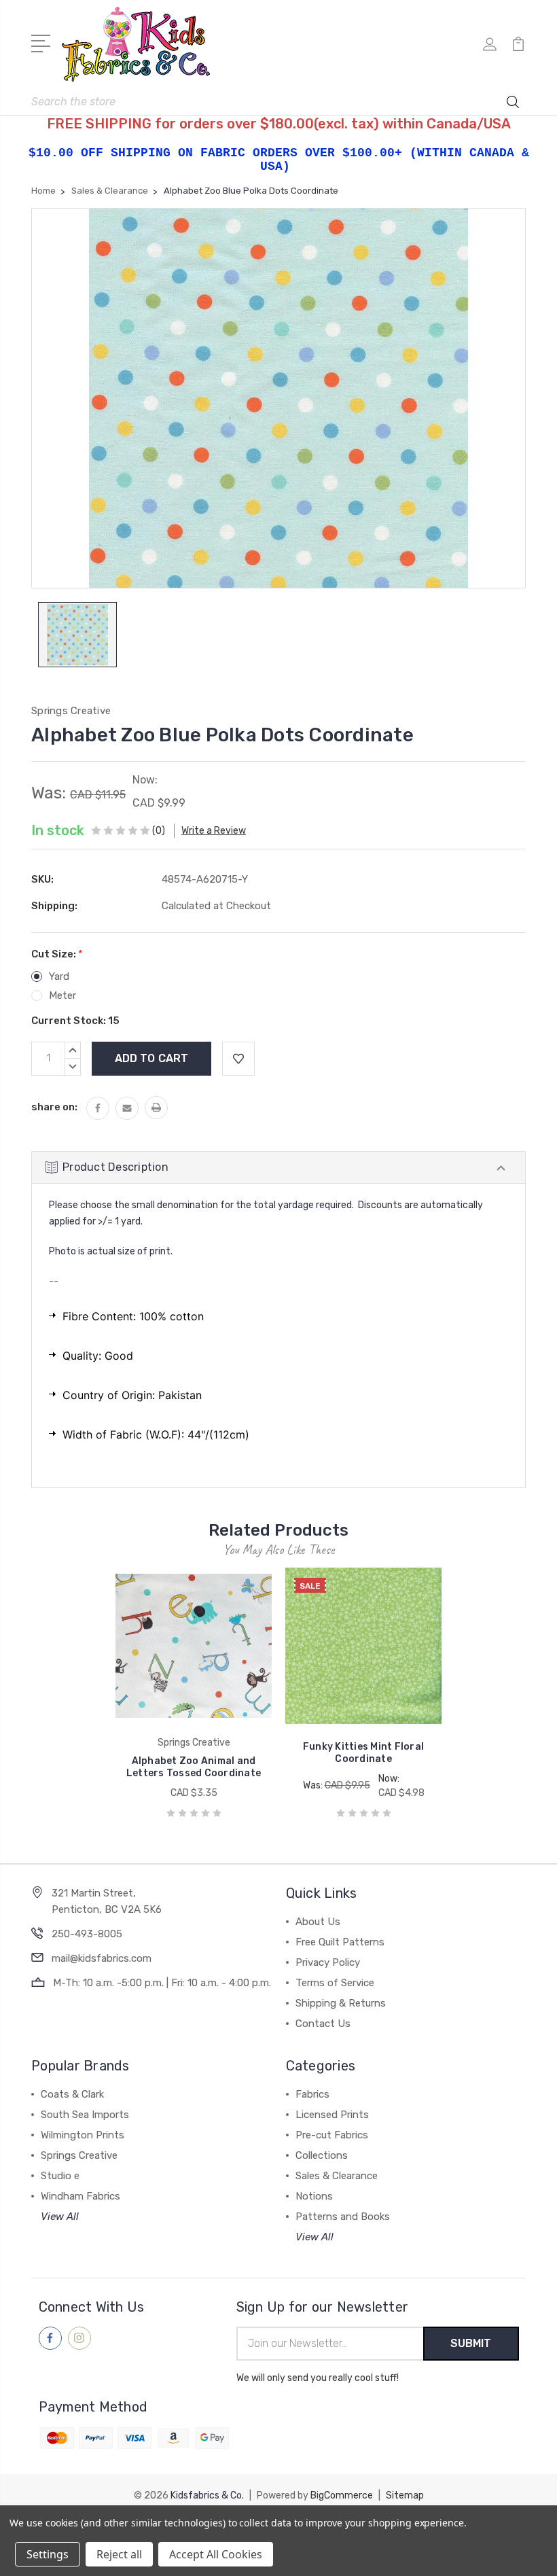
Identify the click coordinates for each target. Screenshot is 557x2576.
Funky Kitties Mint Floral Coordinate (363, 1753)
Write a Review (214, 831)
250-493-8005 (87, 1934)
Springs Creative (79, 2155)
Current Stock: (75, 1021)
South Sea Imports (85, 2115)
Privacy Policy (328, 1962)
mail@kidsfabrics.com (102, 1958)
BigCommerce (342, 2495)
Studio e (60, 2176)
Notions (314, 2196)
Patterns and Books (343, 2217)
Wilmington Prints (83, 2135)
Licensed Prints (332, 2115)
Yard (59, 976)
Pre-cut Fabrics (332, 2135)
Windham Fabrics (80, 2196)
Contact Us (323, 2024)
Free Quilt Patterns (340, 1942)
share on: (54, 1107)
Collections (322, 2155)
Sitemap (405, 2495)
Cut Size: (57, 954)
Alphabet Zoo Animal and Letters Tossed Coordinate (194, 1767)
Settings (48, 2554)
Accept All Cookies (216, 2554)
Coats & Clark (72, 2094)
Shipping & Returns (341, 2003)
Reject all (119, 2554)
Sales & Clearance (337, 2176)
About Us (318, 1922)
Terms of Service (335, 1983)
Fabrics (312, 2094)
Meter (62, 995)
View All (60, 2217)
